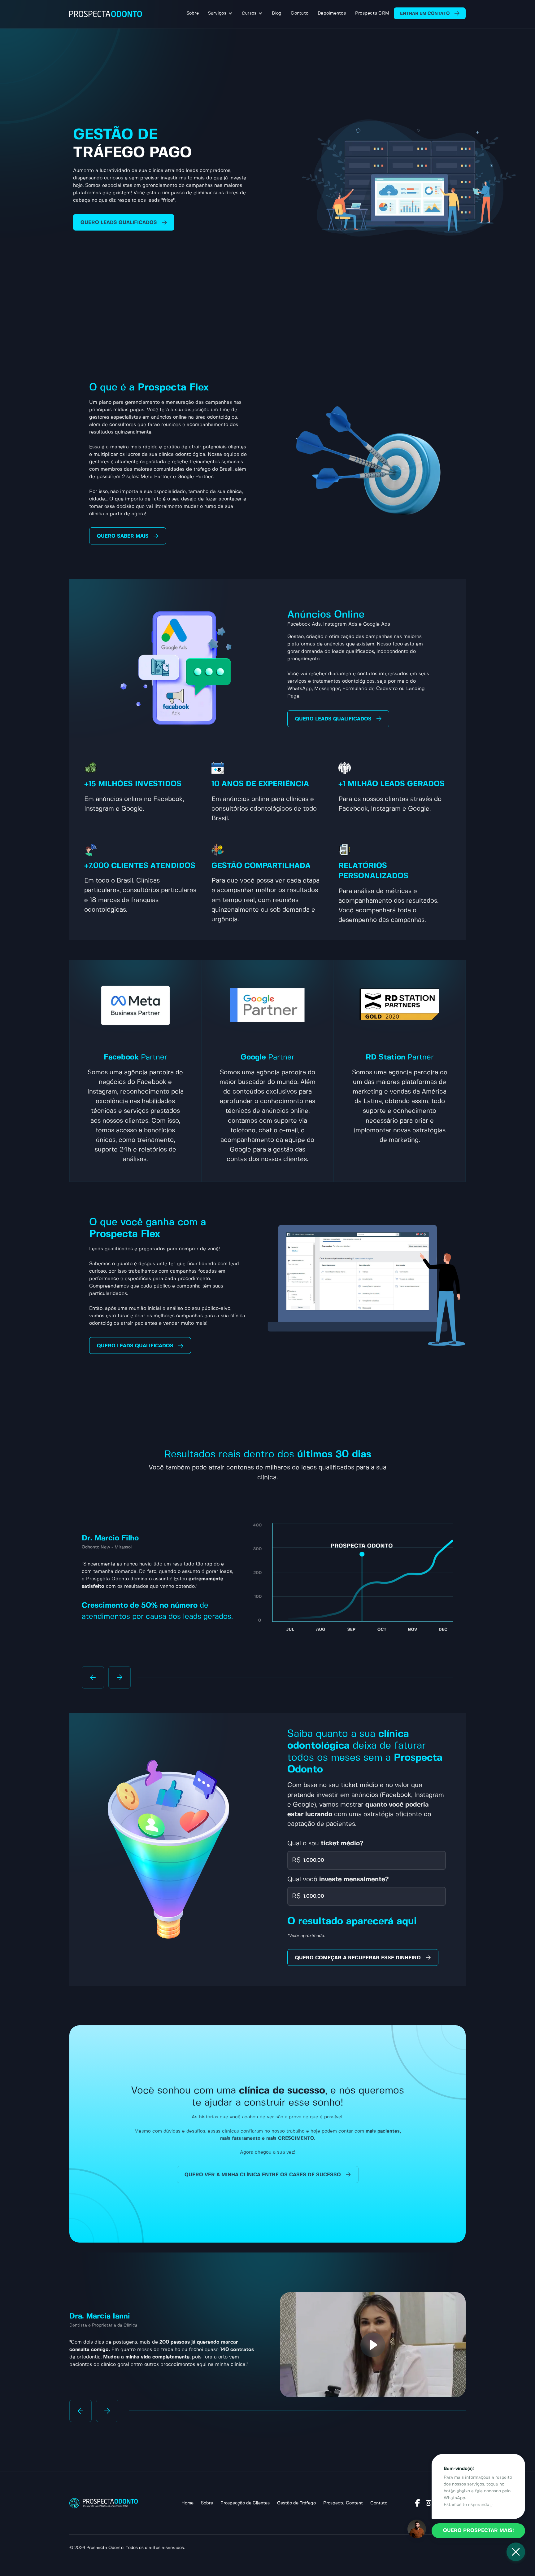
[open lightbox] (373, 2345)
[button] (220, 13)
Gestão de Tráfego (296, 2503)
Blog (277, 13)
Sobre (193, 13)
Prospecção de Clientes (245, 2503)
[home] (106, 14)
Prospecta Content (343, 2503)
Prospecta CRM (372, 13)
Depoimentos (332, 13)
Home (187, 2503)
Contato (300, 13)
